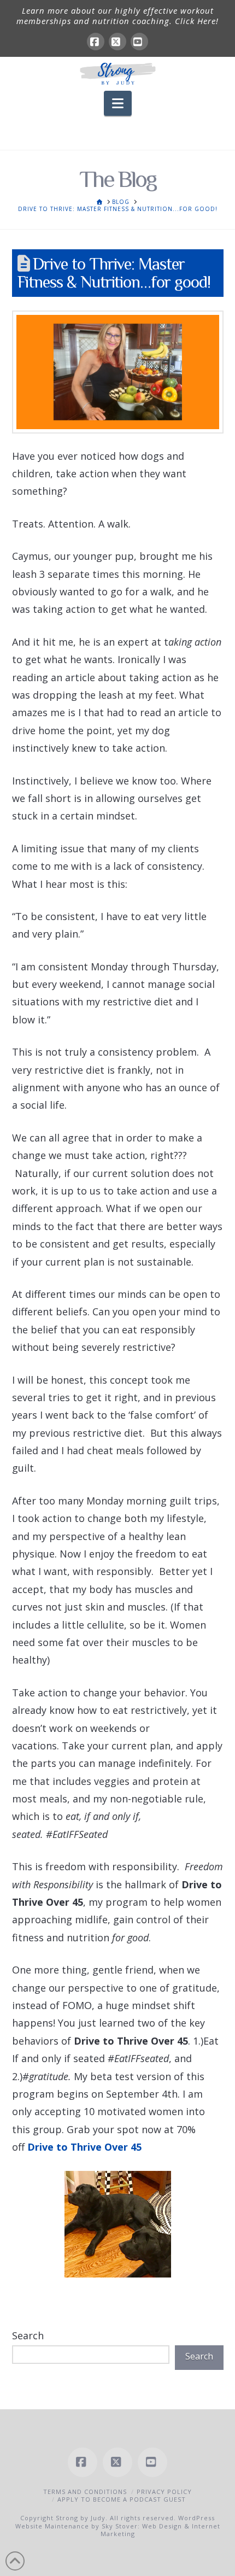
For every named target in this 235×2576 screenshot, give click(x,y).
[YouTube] (139, 42)
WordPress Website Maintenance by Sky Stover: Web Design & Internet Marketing (118, 2526)
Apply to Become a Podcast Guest (122, 2499)
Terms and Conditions (85, 2492)
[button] (118, 103)
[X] (117, 42)
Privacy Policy (164, 2492)
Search (28, 2335)
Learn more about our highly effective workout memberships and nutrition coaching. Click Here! (117, 16)
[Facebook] (96, 42)
